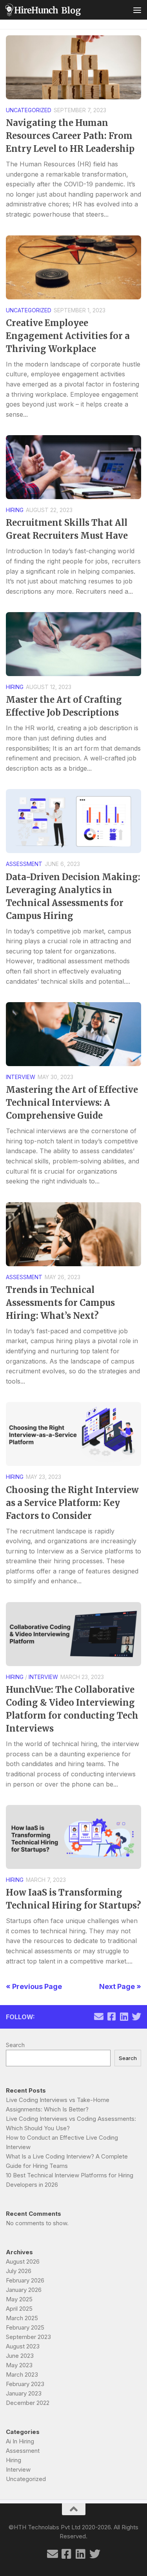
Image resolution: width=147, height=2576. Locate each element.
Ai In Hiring (20, 2441)
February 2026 (25, 2280)
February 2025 (25, 2327)
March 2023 (22, 2375)
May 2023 (19, 2365)
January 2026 (24, 2290)
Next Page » (120, 1986)
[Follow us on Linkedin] (124, 2016)
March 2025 (22, 2318)
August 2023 (23, 2346)
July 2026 (19, 2271)
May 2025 (19, 2299)
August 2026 (23, 2262)
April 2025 (19, 2309)
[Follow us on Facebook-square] (111, 2016)
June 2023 (20, 2356)
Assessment (24, 864)
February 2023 (25, 2384)
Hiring (15, 510)
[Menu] (137, 10)
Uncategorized (29, 110)
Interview (21, 1077)
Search (15, 2045)
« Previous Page (34, 1986)
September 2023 (28, 2337)
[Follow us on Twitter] (136, 2016)
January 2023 (24, 2393)
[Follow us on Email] (99, 2016)
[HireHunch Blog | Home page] (55, 10)
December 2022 (28, 2403)
